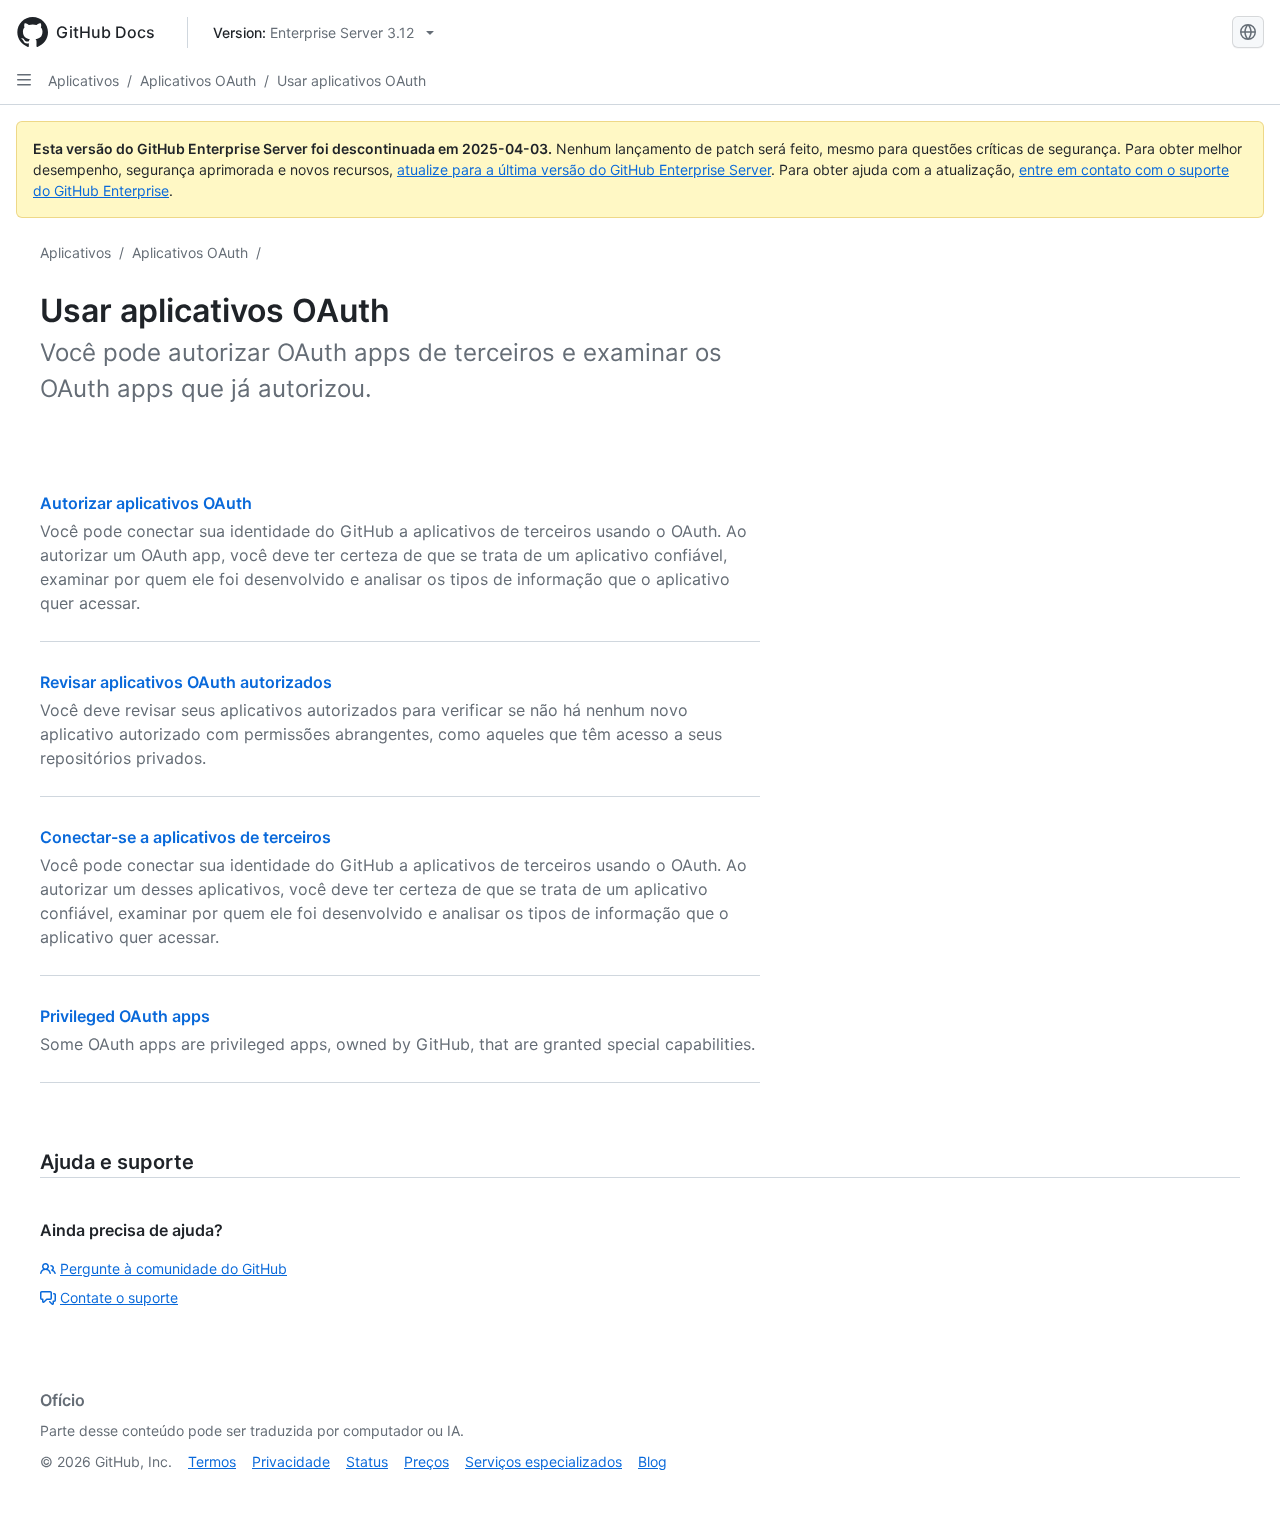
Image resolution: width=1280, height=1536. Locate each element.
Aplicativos (83, 80)
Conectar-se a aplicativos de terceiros (185, 837)
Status (367, 1461)
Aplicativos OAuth (198, 80)
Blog (652, 1461)
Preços (426, 1461)
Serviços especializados (543, 1461)
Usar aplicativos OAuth (351, 80)
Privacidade (291, 1461)
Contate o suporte (119, 1297)
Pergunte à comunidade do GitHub (173, 1268)
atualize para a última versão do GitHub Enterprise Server (584, 169)
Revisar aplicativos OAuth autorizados (186, 682)
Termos (212, 1461)
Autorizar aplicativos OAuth (146, 503)
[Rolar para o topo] (1236, 1492)
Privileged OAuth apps (125, 1016)
